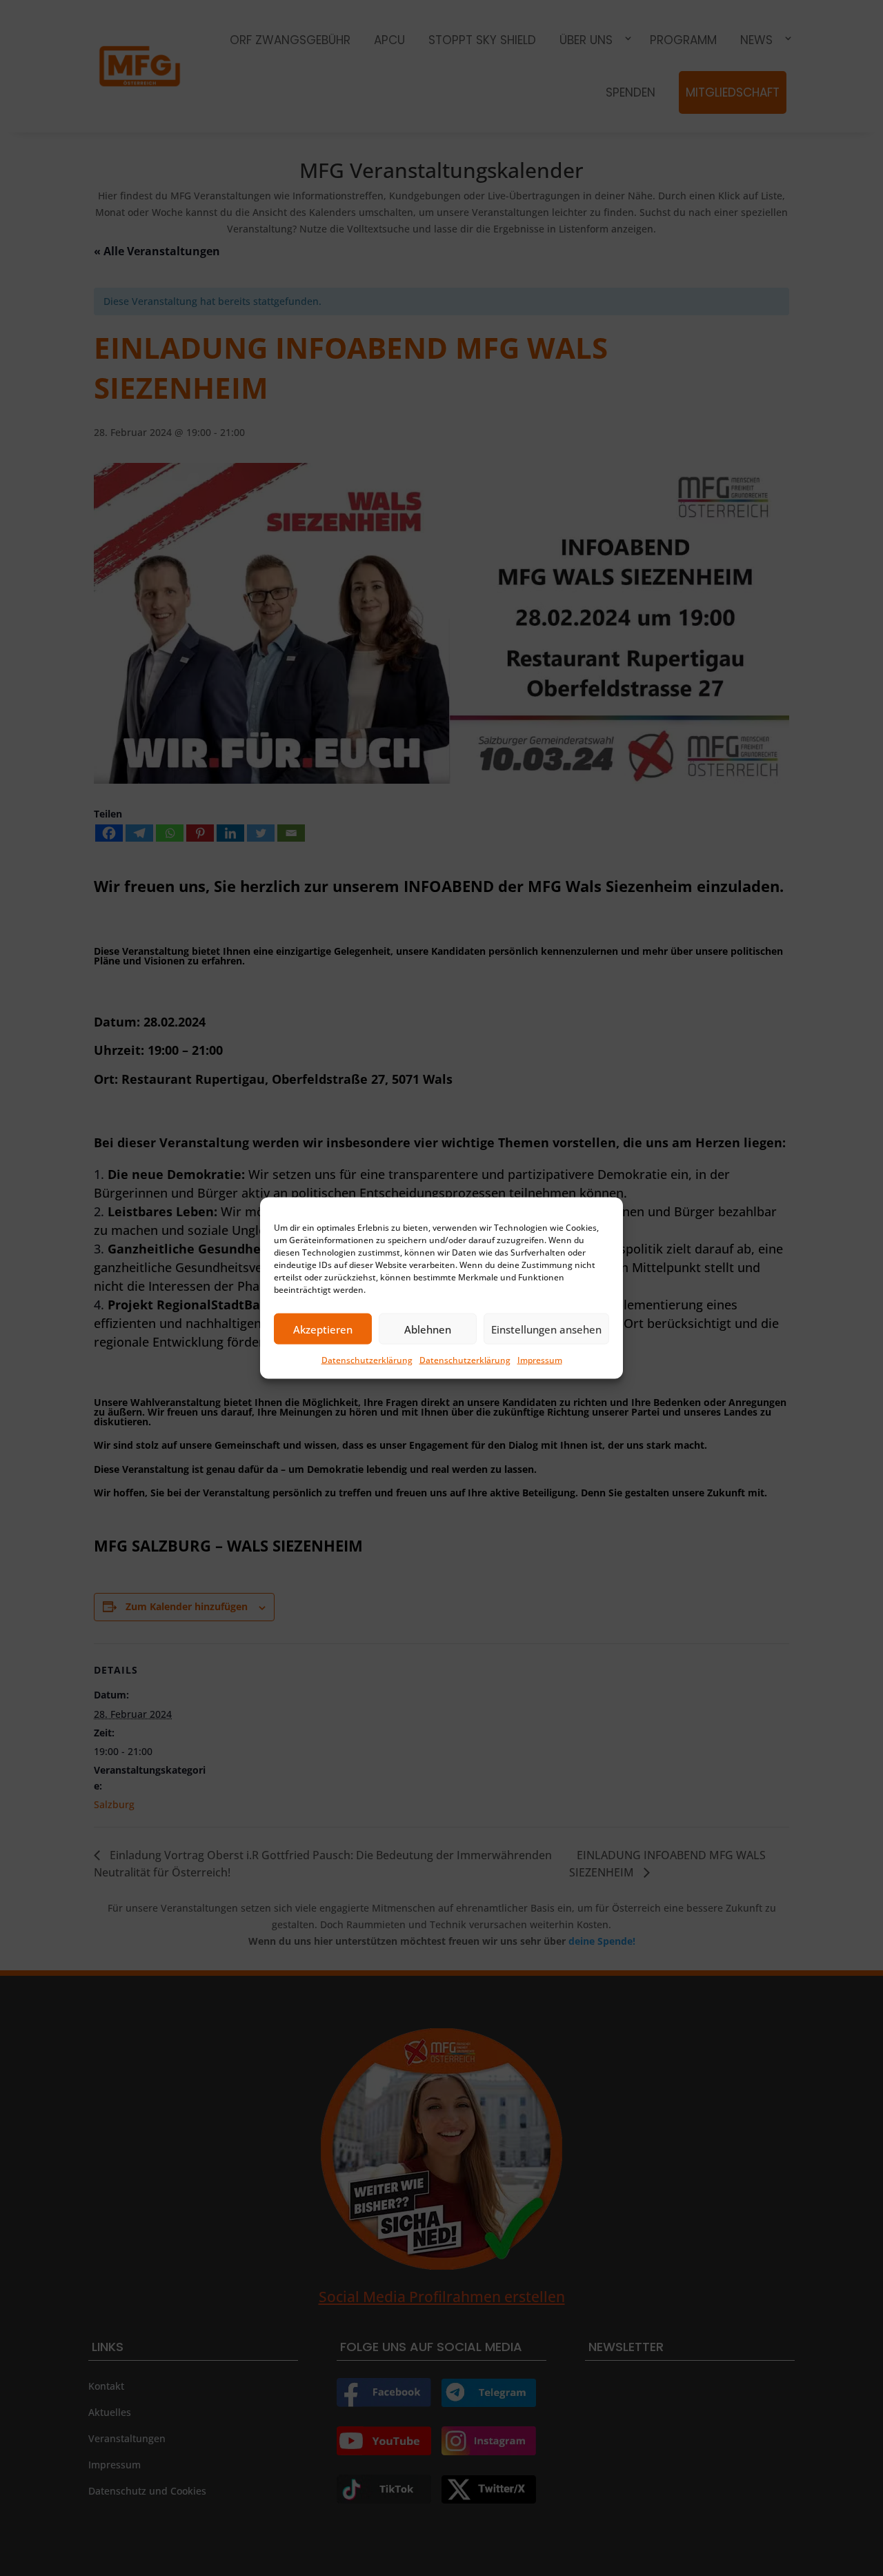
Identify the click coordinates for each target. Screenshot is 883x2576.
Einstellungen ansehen (546, 1329)
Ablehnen (428, 1329)
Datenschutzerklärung (367, 1360)
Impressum (540, 1360)
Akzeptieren (323, 1329)
